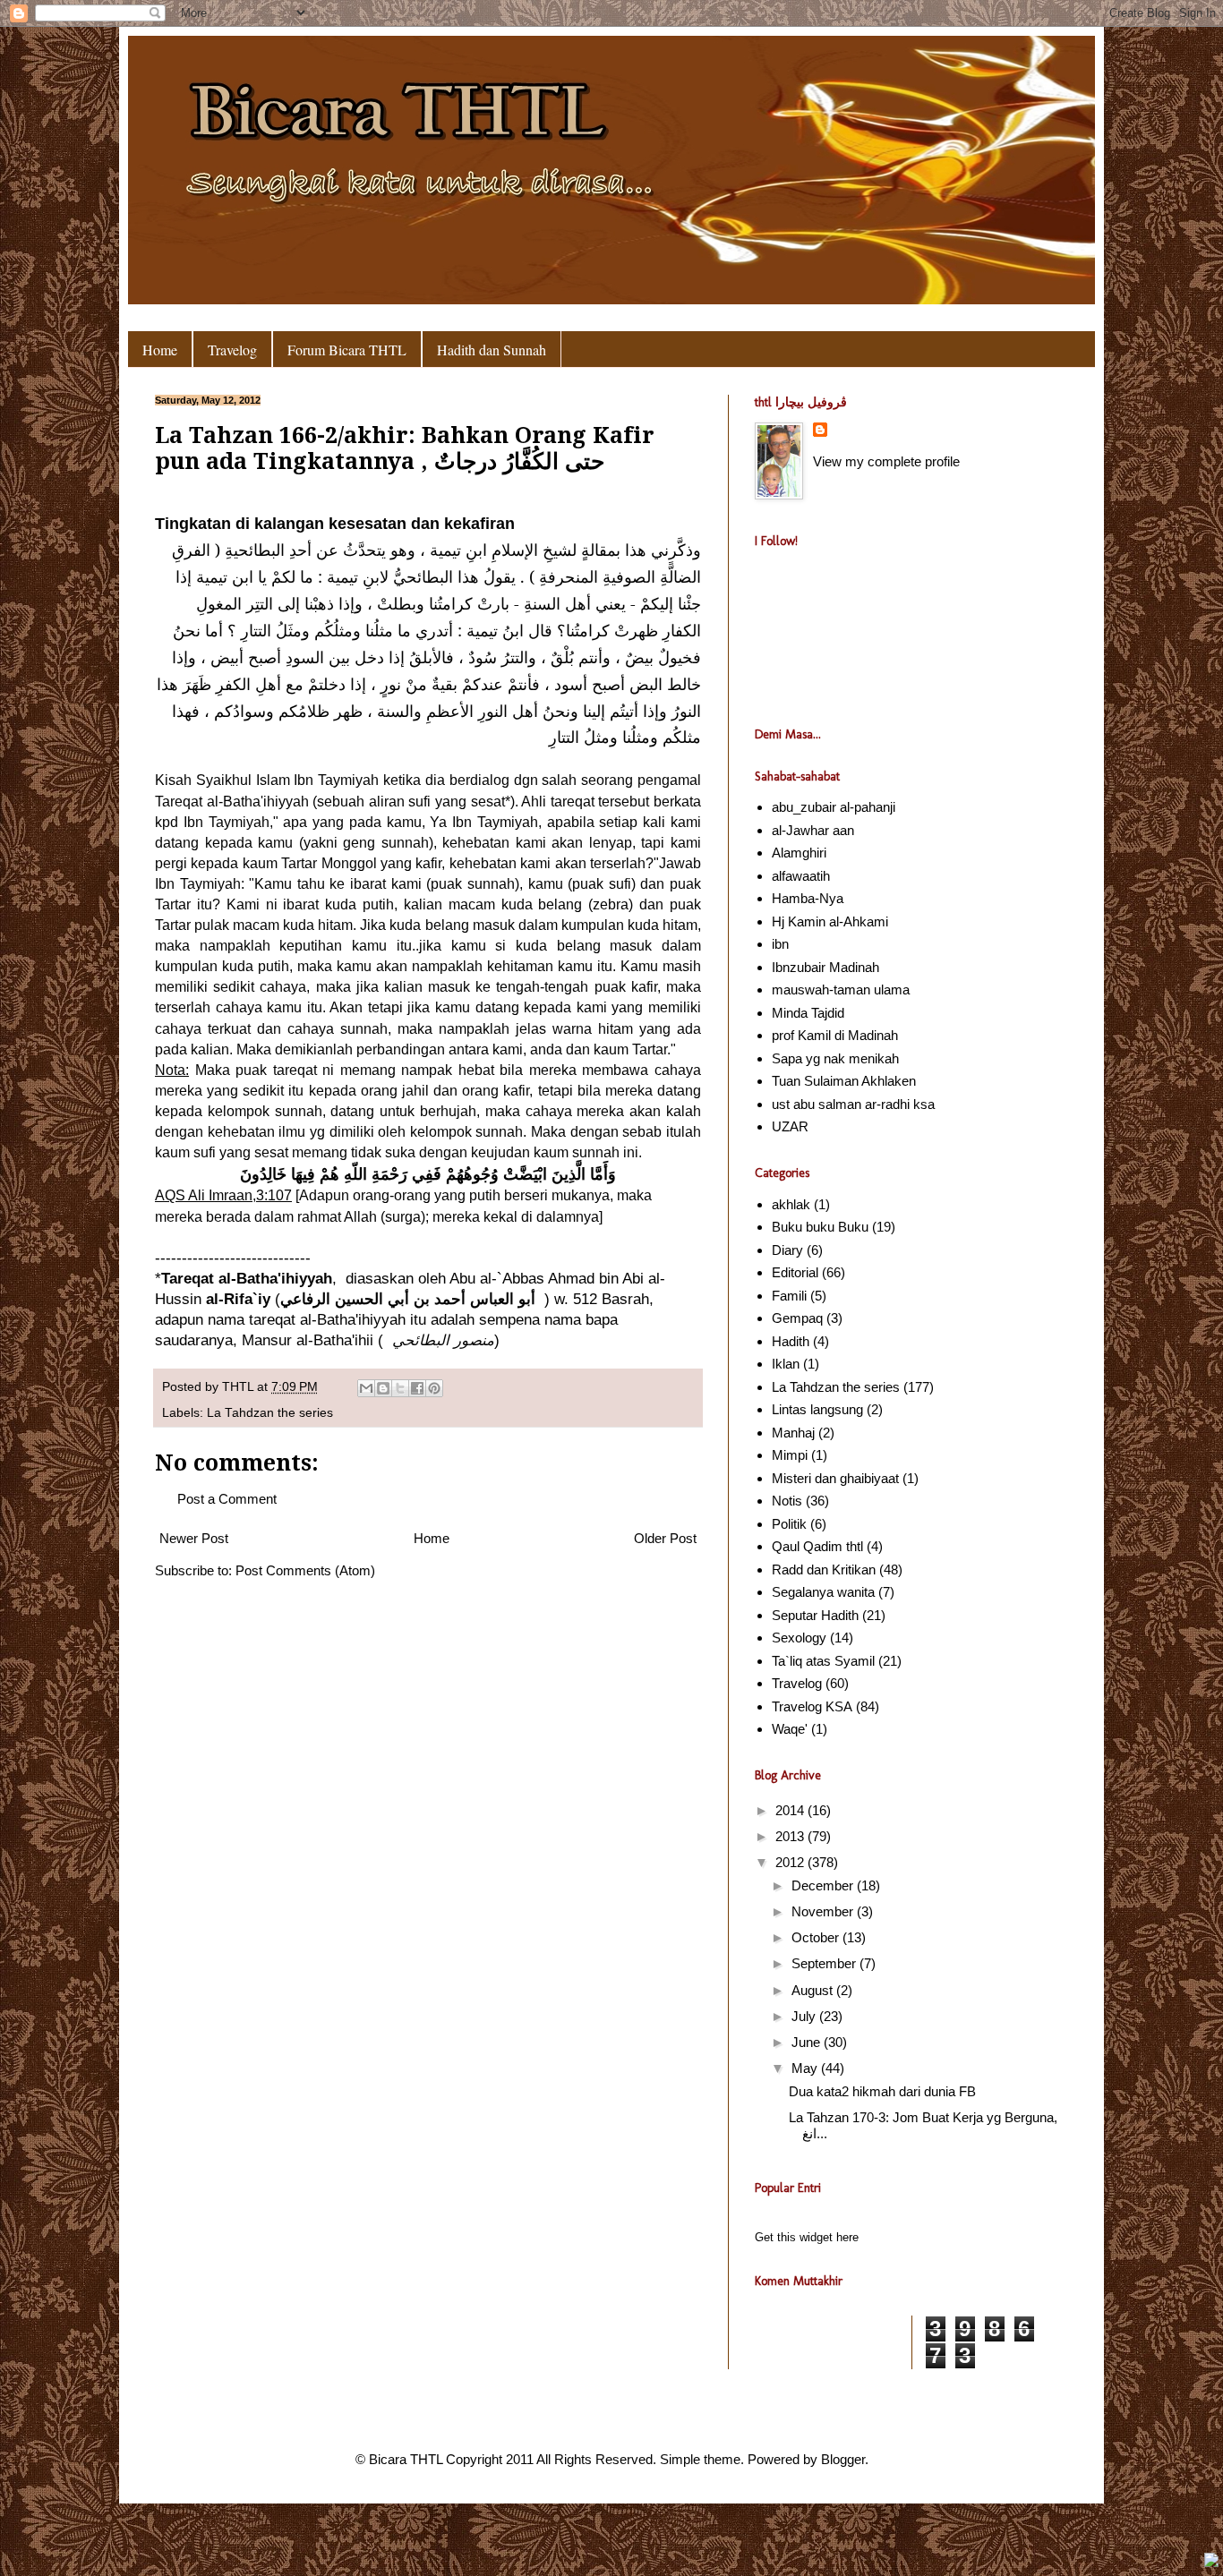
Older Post (665, 1538)
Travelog (232, 350)
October (817, 1937)
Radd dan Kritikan (824, 1569)
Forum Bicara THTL (347, 350)
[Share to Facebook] (417, 1388)
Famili (789, 1296)
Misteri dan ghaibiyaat (835, 1478)
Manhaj (793, 1433)
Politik (789, 1524)
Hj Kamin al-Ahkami (830, 921)
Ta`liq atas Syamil (823, 1661)
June (808, 2042)
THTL (239, 1387)
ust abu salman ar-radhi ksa (853, 1104)
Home (160, 350)
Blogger (843, 2459)
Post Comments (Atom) (305, 1570)
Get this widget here (807, 2238)
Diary (787, 1250)
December (824, 1885)
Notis (787, 1501)
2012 (791, 1862)
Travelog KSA (812, 1706)
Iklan (786, 1364)
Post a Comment (227, 1499)
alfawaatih (801, 876)
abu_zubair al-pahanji (834, 807)
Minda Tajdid (808, 1013)
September (825, 1963)
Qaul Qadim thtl (817, 1546)
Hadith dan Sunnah (492, 350)
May (806, 2068)
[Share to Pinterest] (434, 1388)
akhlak (791, 1204)
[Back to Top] (1211, 2562)
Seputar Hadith (815, 1615)
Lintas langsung (817, 1409)
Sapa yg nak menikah (835, 1058)
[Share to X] (400, 1388)
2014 (791, 1810)
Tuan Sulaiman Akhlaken (844, 1081)
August (814, 1990)
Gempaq (797, 1318)
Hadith (791, 1341)
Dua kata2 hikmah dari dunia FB (882, 2091)
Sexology (799, 1638)
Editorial (795, 1272)
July (805, 2016)
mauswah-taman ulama (841, 989)
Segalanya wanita (823, 1592)
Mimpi (790, 1455)
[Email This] (366, 1388)
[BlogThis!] (383, 1388)
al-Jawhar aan (813, 830)
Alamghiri (799, 853)
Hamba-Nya (808, 898)
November (824, 1911)
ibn (780, 944)
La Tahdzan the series (270, 1413)
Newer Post (194, 1538)
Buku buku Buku (820, 1227)
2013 (791, 1836)
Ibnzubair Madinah (825, 967)
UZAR (790, 1126)
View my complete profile (886, 461)
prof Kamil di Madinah (835, 1035)
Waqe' (790, 1729)
